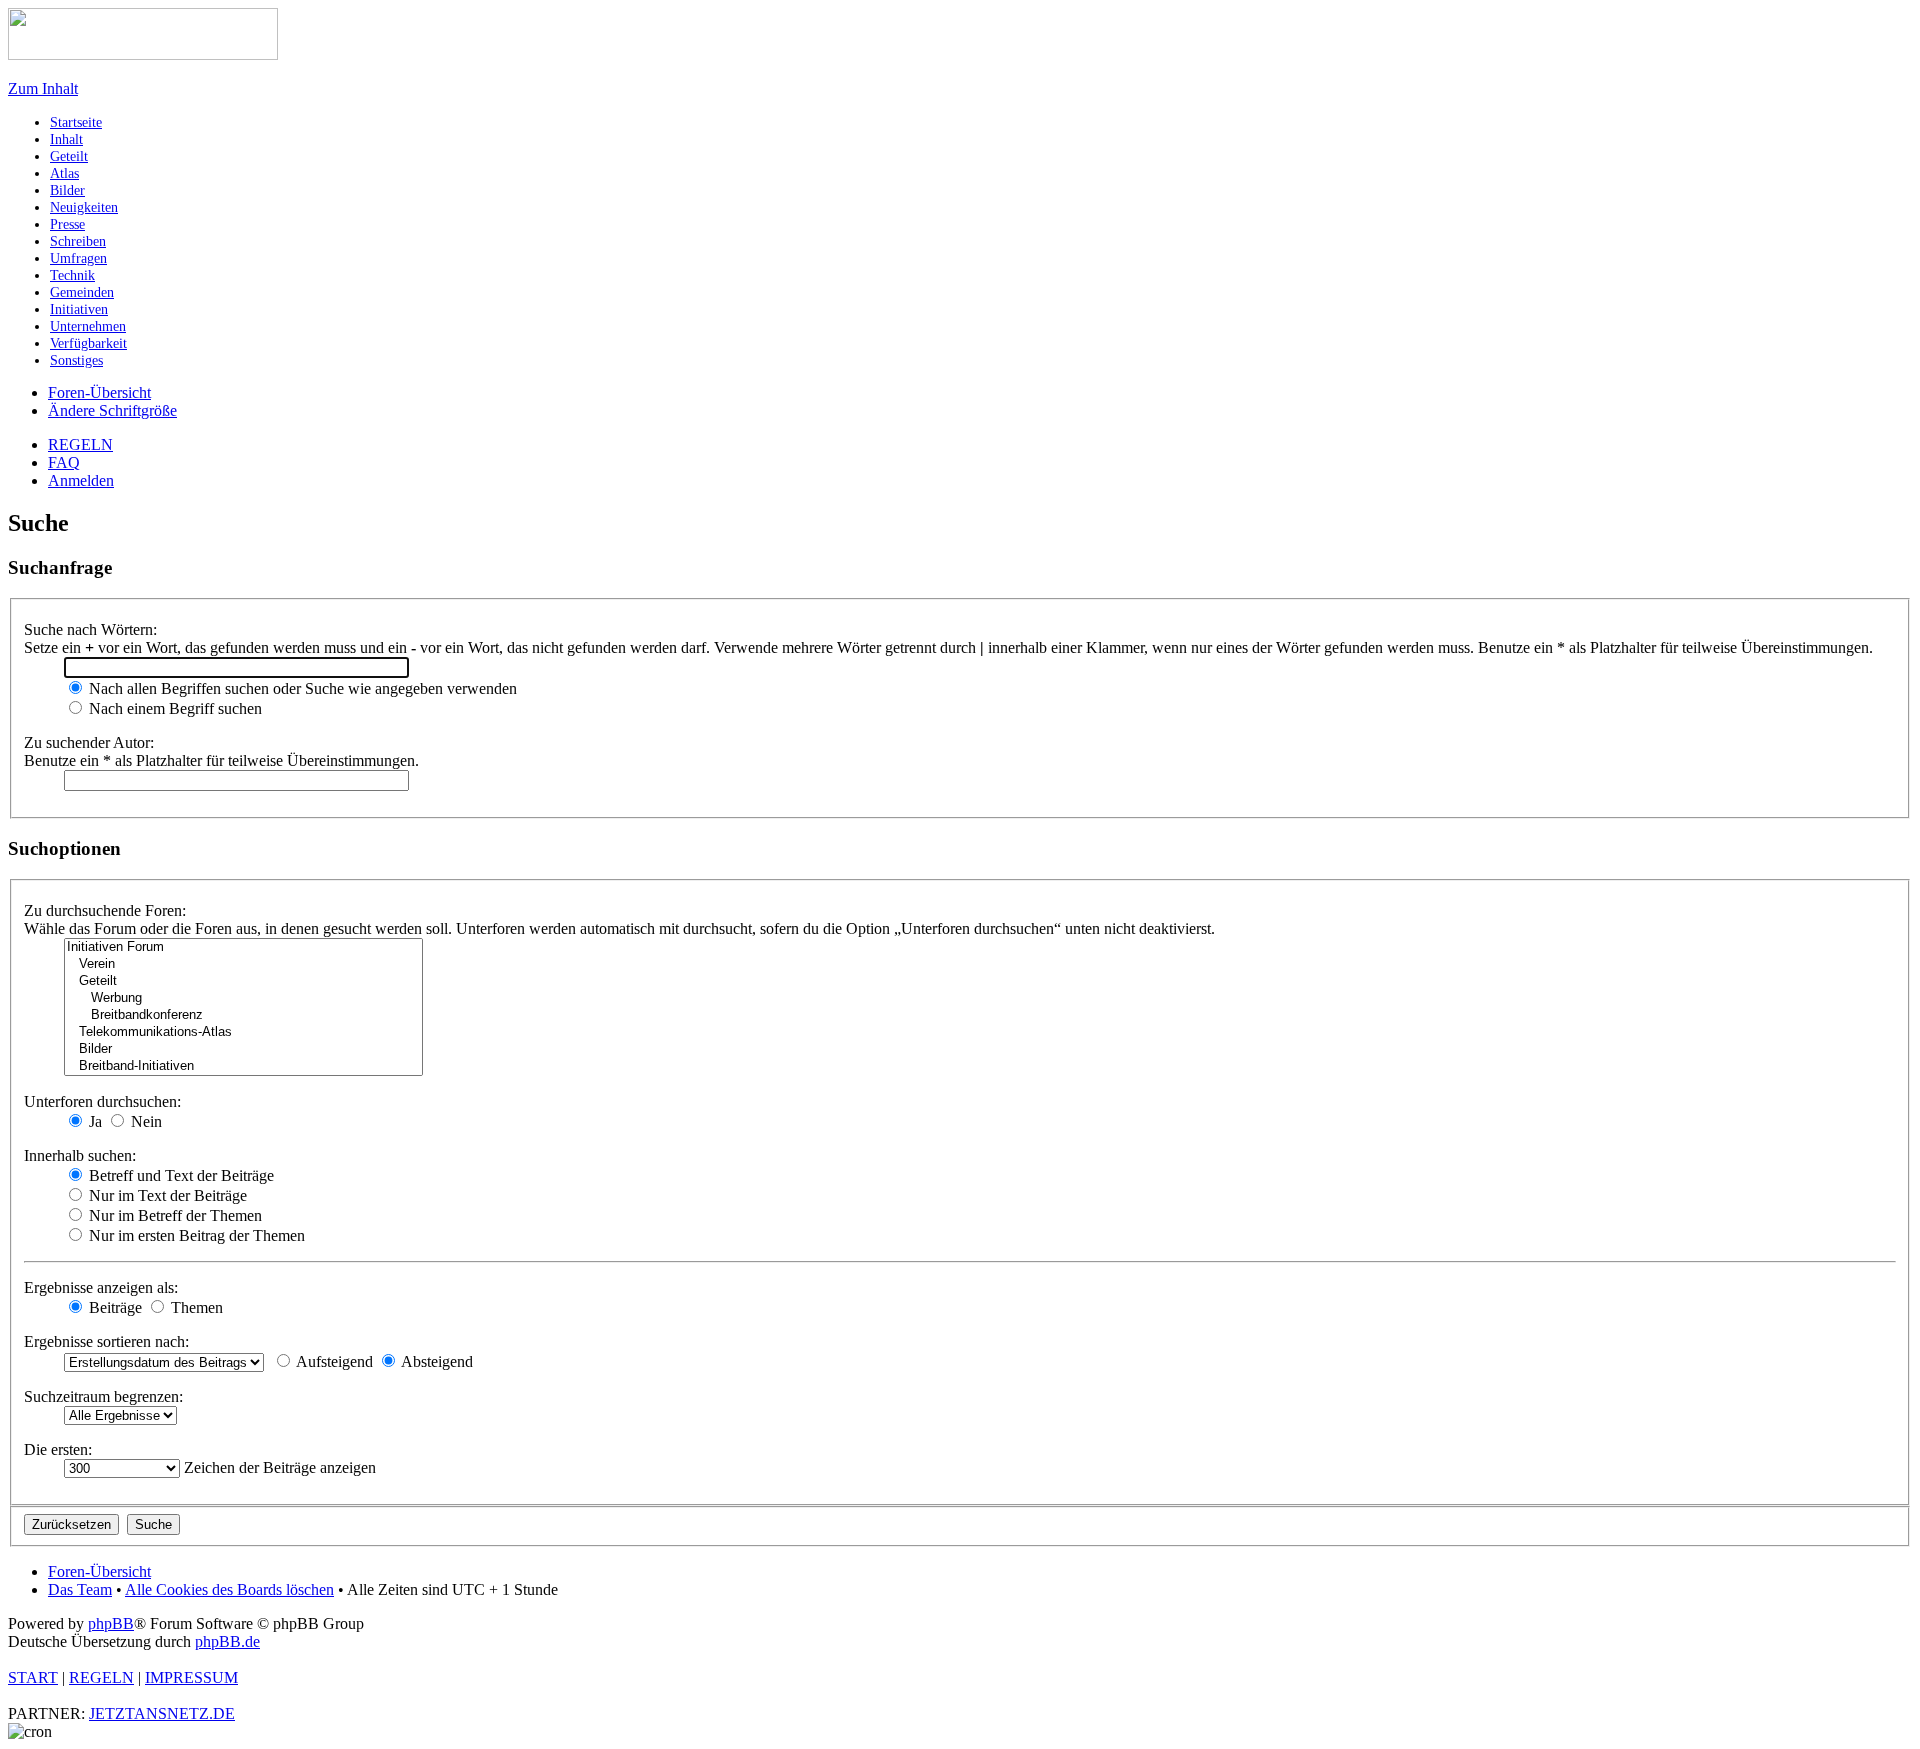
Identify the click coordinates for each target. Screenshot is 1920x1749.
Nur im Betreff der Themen (173, 1215)
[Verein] (243, 964)
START (33, 1677)
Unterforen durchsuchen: (102, 1101)
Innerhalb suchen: (80, 1155)
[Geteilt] (243, 981)
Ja (93, 1121)
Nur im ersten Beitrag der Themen (195, 1235)
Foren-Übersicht (99, 392)
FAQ (64, 462)
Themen (195, 1307)
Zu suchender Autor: (89, 742)
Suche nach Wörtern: (90, 629)
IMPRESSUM (191, 1677)
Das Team (80, 1589)
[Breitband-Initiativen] (243, 1066)
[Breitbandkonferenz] (243, 1015)
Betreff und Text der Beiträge (179, 1175)
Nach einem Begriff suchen (173, 708)
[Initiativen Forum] (243, 947)
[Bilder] (243, 1049)
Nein (144, 1121)
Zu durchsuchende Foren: (105, 910)
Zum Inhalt (43, 88)
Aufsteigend (333, 1361)
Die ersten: (58, 1449)
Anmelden (81, 480)
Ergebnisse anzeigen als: (101, 1287)
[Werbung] (243, 998)
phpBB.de (227, 1641)
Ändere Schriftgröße (112, 410)
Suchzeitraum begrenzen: (103, 1396)
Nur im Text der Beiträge (166, 1195)
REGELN (80, 444)
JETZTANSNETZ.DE (162, 1713)
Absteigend (435, 1361)
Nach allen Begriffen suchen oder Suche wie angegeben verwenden (301, 688)
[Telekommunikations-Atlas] (243, 1032)
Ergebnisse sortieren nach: (106, 1341)
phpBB (111, 1623)
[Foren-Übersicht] (143, 54)
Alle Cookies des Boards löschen (229, 1589)
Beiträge (113, 1307)
